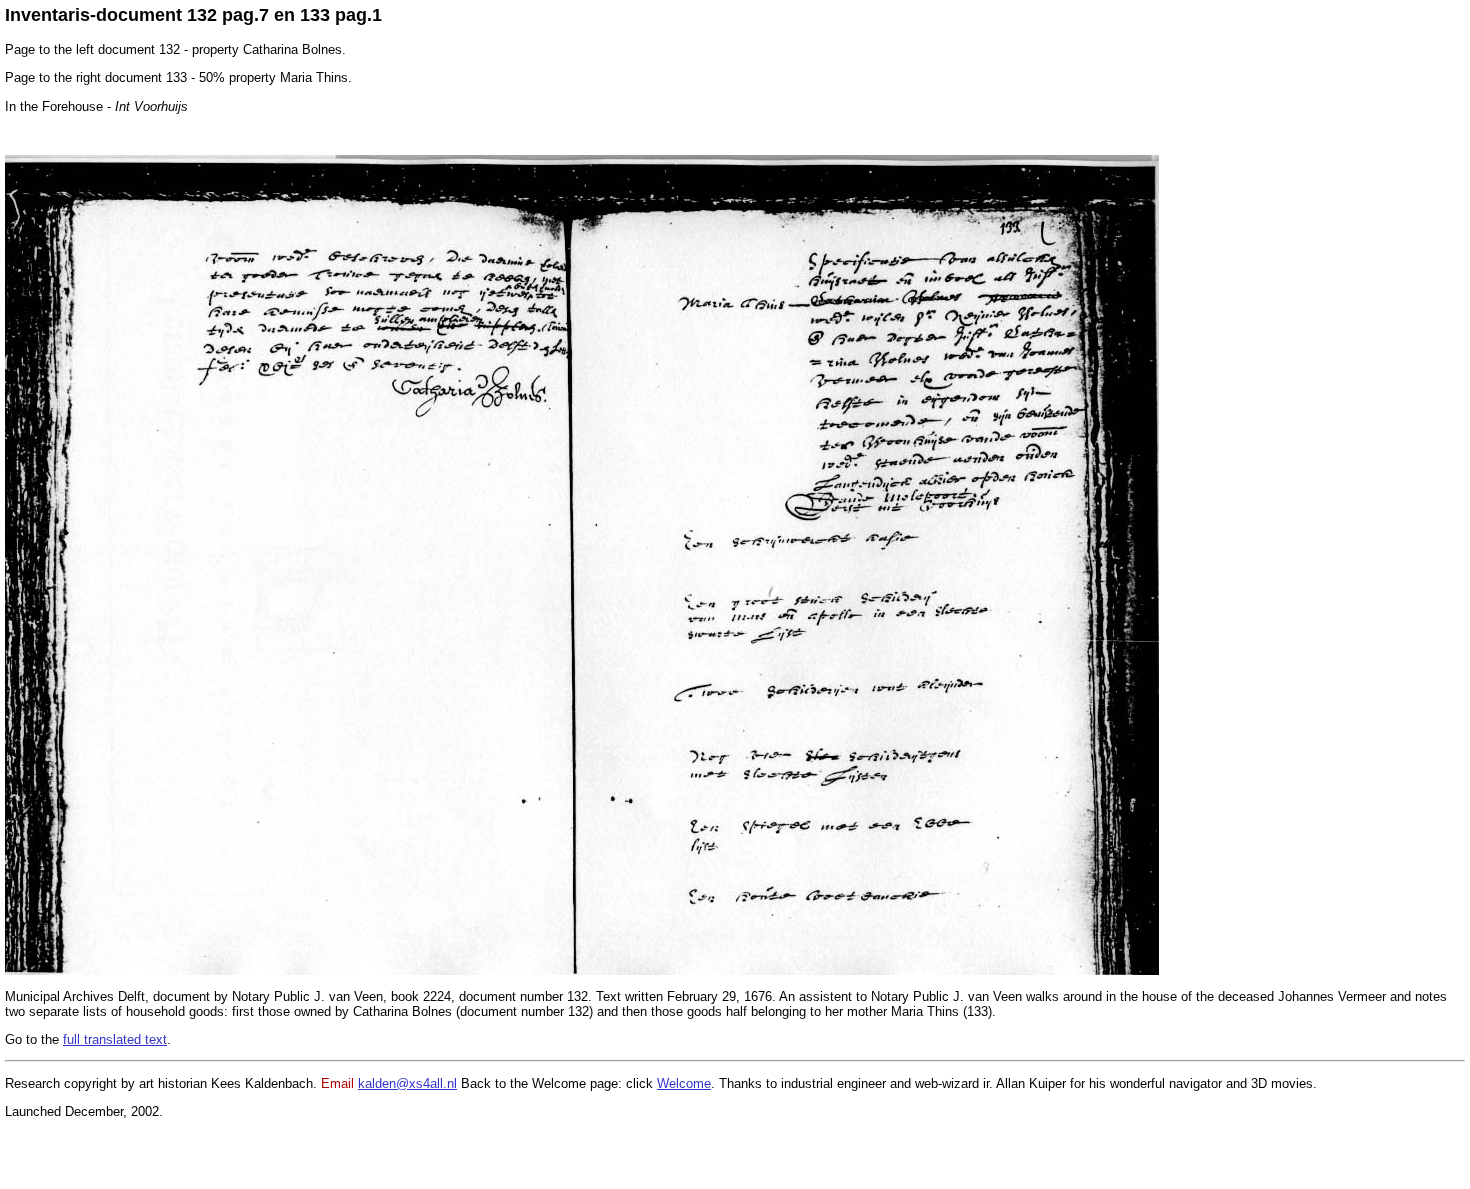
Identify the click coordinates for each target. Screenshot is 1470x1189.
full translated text (115, 1039)
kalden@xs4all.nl (407, 1083)
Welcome (684, 1083)
